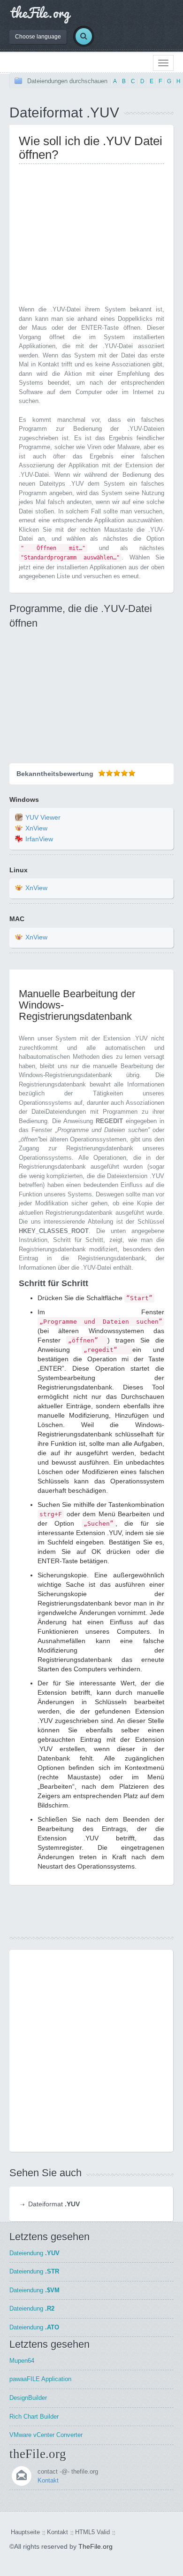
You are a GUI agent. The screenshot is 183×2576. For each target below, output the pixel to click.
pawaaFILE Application (40, 2379)
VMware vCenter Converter (46, 2435)
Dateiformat (54, 2204)
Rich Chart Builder (34, 2417)
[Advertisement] (98, 237)
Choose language (38, 37)
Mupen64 (22, 2361)
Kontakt (48, 2480)
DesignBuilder (28, 2398)
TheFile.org (95, 2546)
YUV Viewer (43, 817)
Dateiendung (34, 2253)
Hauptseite (25, 2532)
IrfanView (39, 839)
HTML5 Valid (92, 2532)
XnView (36, 828)
